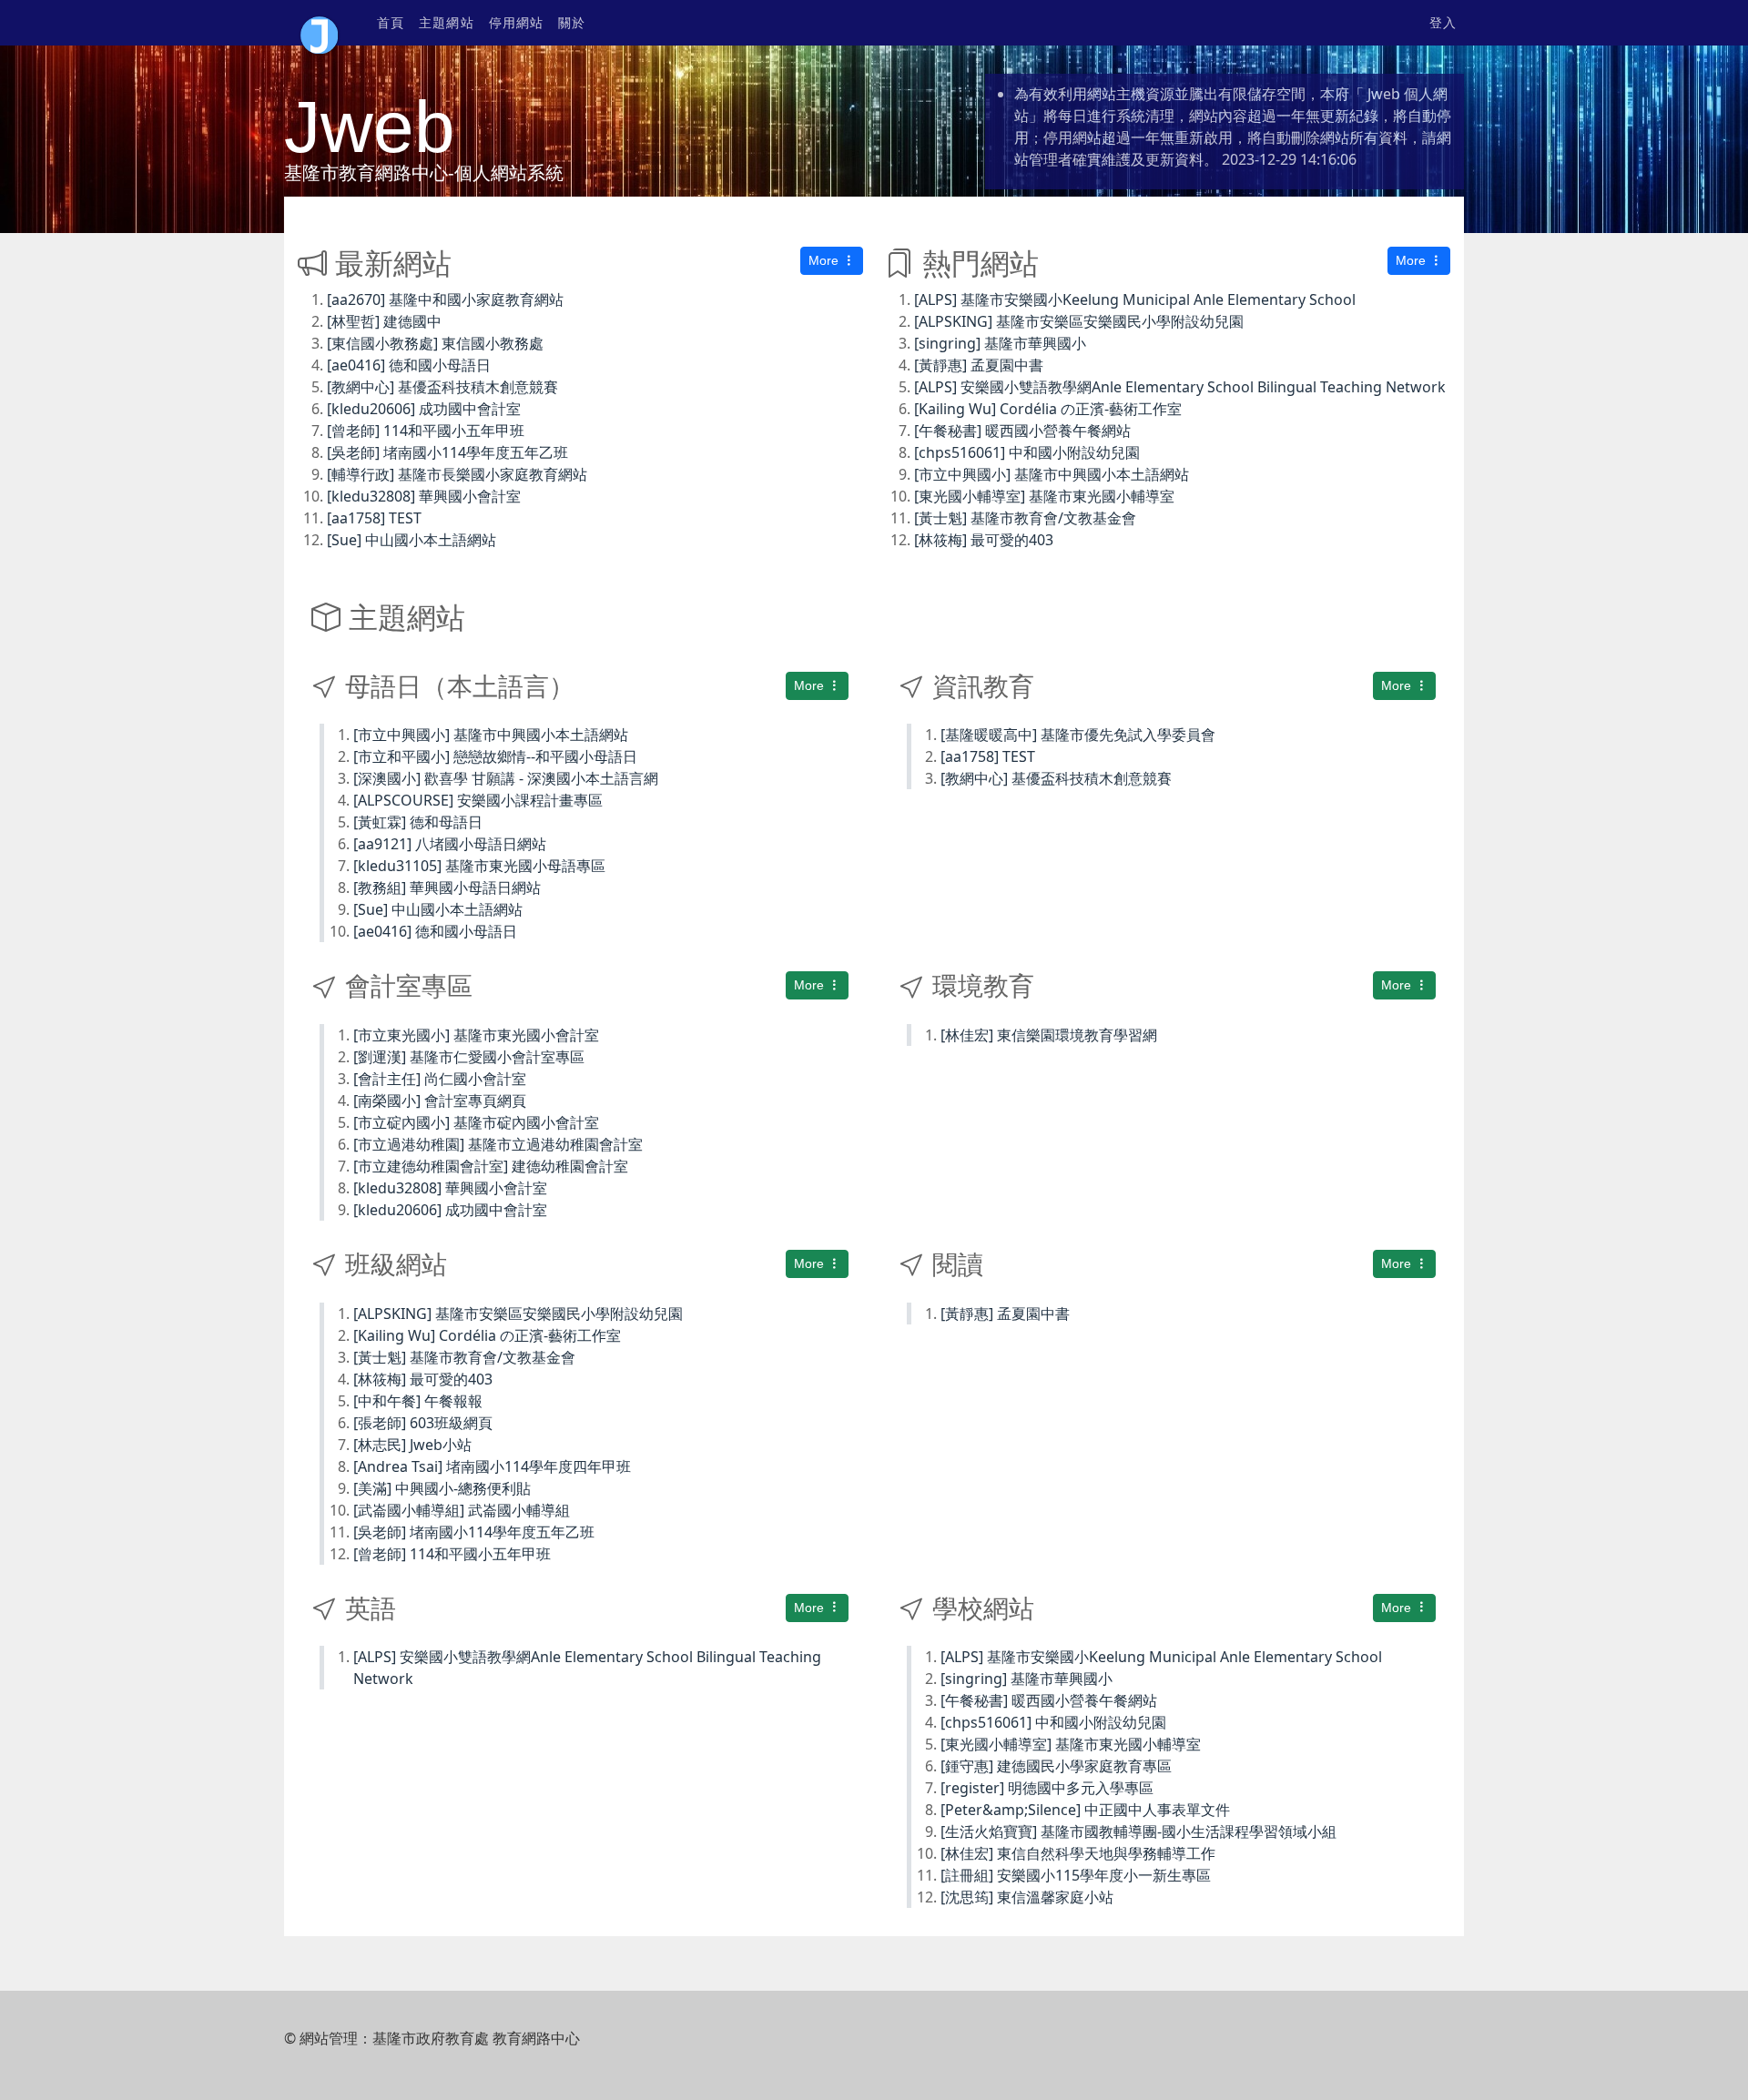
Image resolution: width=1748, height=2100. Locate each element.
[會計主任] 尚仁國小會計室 (440, 1079)
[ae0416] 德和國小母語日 (409, 365)
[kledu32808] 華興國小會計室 (424, 496)
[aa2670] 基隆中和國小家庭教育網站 (445, 299)
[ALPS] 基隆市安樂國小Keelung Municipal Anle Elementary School (1135, 299)
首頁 (391, 23)
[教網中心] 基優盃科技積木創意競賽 (442, 387)
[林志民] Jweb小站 (412, 1445)
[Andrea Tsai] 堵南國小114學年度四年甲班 (492, 1466)
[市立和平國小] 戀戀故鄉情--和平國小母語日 (495, 756)
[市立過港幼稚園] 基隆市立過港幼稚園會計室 (498, 1144)
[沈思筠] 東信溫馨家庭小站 (1027, 1897)
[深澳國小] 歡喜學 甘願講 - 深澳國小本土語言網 (506, 778)
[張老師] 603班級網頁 (423, 1423)
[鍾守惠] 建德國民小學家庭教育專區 (1056, 1766)
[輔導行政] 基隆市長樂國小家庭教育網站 (457, 474)
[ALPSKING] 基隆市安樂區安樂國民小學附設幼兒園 (1079, 321)
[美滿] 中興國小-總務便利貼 (442, 1488)
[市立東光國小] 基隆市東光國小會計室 (476, 1035)
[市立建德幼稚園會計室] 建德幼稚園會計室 (491, 1166)
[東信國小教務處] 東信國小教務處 (435, 343)
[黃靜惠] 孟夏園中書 (979, 365)
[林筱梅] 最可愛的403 (984, 540)
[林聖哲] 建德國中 (384, 321)
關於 (572, 23)
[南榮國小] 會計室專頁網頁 (440, 1101)
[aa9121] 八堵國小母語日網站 (450, 844)
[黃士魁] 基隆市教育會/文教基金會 (1025, 518)
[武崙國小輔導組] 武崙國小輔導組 (462, 1510)
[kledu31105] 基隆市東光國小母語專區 (479, 866)
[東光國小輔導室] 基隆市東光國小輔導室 (1044, 496)
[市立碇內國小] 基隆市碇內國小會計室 (476, 1122)
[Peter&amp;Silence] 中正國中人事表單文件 (1085, 1810)
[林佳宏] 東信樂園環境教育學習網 (1049, 1035)
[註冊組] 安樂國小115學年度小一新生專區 (1076, 1875)
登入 (1443, 23)
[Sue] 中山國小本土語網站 (412, 540)
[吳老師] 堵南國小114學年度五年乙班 (447, 452)
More (825, 260)
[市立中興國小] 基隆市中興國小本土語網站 (1052, 474)
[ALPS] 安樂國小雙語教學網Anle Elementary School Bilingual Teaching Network (1180, 387)
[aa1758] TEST (374, 518)
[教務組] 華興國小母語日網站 (447, 888)
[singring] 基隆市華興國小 (1000, 343)
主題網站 (446, 23)
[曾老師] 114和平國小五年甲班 (426, 431)
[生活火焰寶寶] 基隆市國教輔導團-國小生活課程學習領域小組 (1138, 1831)
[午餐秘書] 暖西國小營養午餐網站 (1022, 431)
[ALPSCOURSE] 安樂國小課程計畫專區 (478, 800)
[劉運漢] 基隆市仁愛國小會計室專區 (469, 1057)
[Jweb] (320, 23)
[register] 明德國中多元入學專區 (1047, 1788)
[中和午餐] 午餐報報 (418, 1401)
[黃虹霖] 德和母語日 (418, 822)
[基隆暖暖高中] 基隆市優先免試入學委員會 (1078, 735)
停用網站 (516, 23)
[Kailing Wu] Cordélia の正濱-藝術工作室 (1048, 409)
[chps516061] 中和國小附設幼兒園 (1027, 452)
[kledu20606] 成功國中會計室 (424, 409)
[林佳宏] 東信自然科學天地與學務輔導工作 (1078, 1853)
